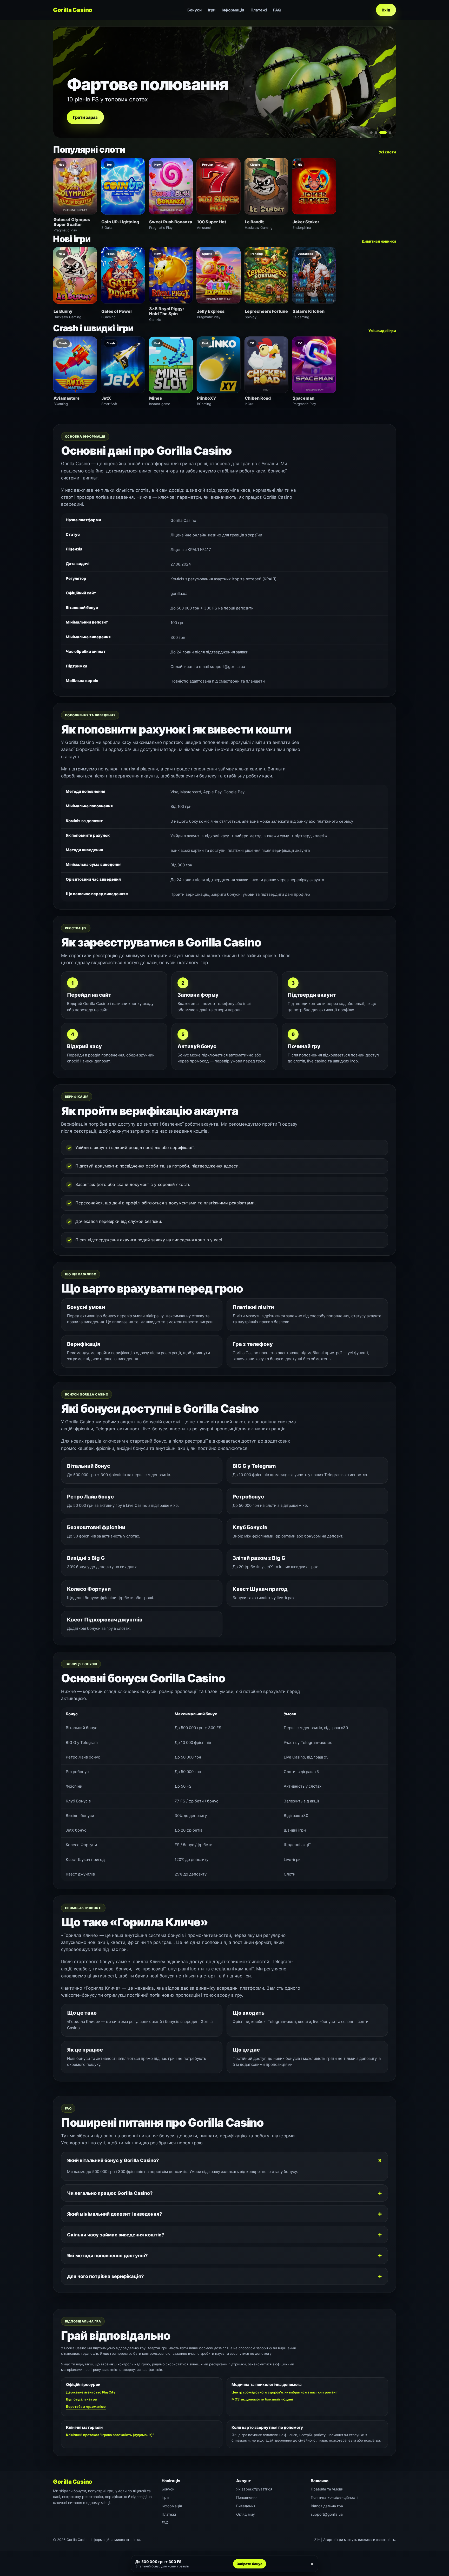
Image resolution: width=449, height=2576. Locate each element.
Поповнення (247, 2497)
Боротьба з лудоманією (86, 2406)
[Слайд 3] (381, 133)
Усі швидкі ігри (382, 331)
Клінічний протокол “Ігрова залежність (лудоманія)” (110, 2435)
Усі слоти (387, 152)
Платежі (259, 10)
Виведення (246, 2506)
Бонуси (194, 10)
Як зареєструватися (254, 2489)
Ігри (212, 10)
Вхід (386, 10)
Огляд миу (246, 2514)
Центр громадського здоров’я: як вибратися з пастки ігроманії (284, 2392)
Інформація (233, 10)
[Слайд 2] (376, 133)
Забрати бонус (250, 2564)
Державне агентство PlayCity (91, 2392)
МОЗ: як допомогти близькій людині (262, 2399)
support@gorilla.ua (327, 2514)
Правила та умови (327, 2489)
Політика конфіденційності (334, 2497)
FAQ (277, 10)
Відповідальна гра (81, 2399)
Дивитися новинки (379, 241)
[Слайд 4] (388, 133)
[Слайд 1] (371, 133)
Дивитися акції (89, 117)
